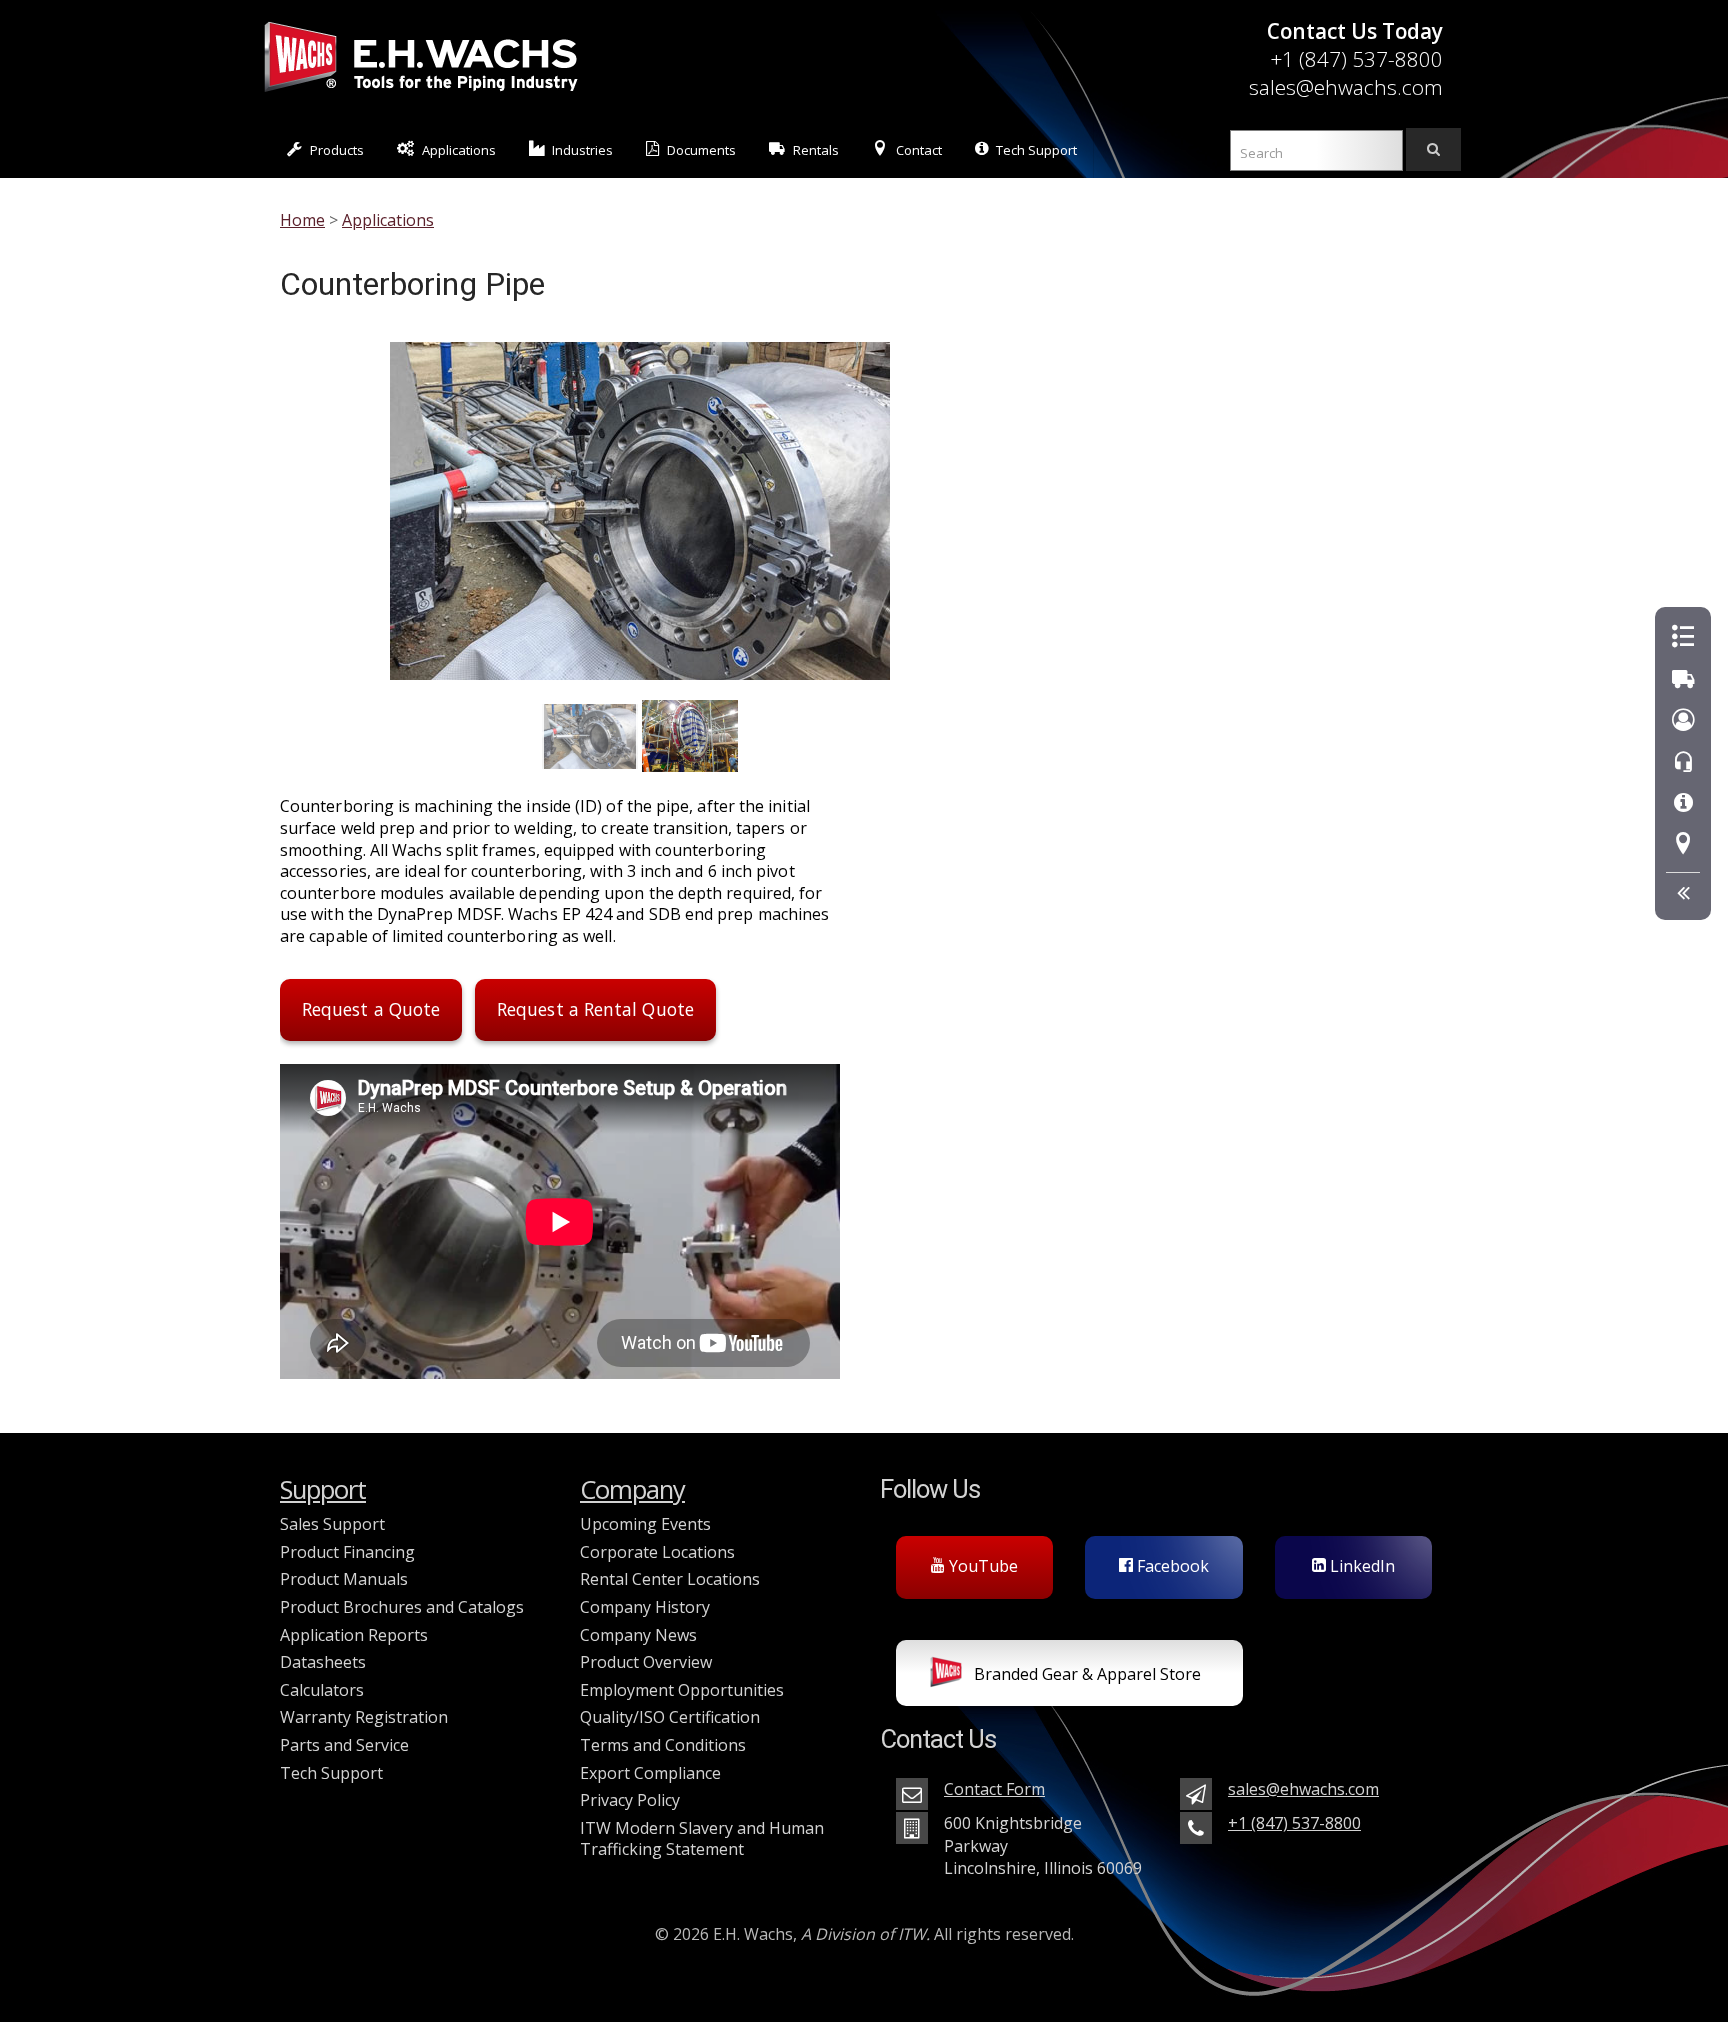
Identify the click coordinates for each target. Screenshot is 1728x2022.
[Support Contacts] (1683, 762)
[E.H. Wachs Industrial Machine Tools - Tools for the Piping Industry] (421, 95)
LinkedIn (1360, 1566)
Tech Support (1036, 150)
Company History (645, 1607)
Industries (582, 150)
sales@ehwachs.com (1346, 87)
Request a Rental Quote (595, 1009)
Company (632, 1489)
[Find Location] (1683, 844)
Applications (459, 150)
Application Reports (354, 1635)
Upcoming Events (645, 1524)
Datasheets (323, 1662)
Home (302, 220)
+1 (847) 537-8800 (1356, 59)
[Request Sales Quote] (1683, 637)
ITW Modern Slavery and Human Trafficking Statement (702, 1839)
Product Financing (347, 1552)
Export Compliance (650, 1773)
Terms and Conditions (663, 1745)
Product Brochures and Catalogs (402, 1607)
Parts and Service (344, 1745)
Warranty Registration (364, 1717)
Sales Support (332, 1524)
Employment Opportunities (682, 1690)
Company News (638, 1635)
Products (337, 150)
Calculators (322, 1690)
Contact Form (994, 1789)
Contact (919, 150)
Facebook (1171, 1566)
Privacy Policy (630, 1800)
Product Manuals (344, 1579)
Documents (701, 150)
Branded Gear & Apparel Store (1085, 1674)
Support (323, 1489)
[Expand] (1683, 893)
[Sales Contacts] (1683, 720)
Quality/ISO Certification (670, 1717)
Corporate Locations (657, 1552)
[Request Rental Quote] (1683, 679)
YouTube (981, 1566)
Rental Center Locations (670, 1579)
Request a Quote (371, 1009)
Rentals (816, 150)
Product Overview (646, 1662)
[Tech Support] (1683, 803)
